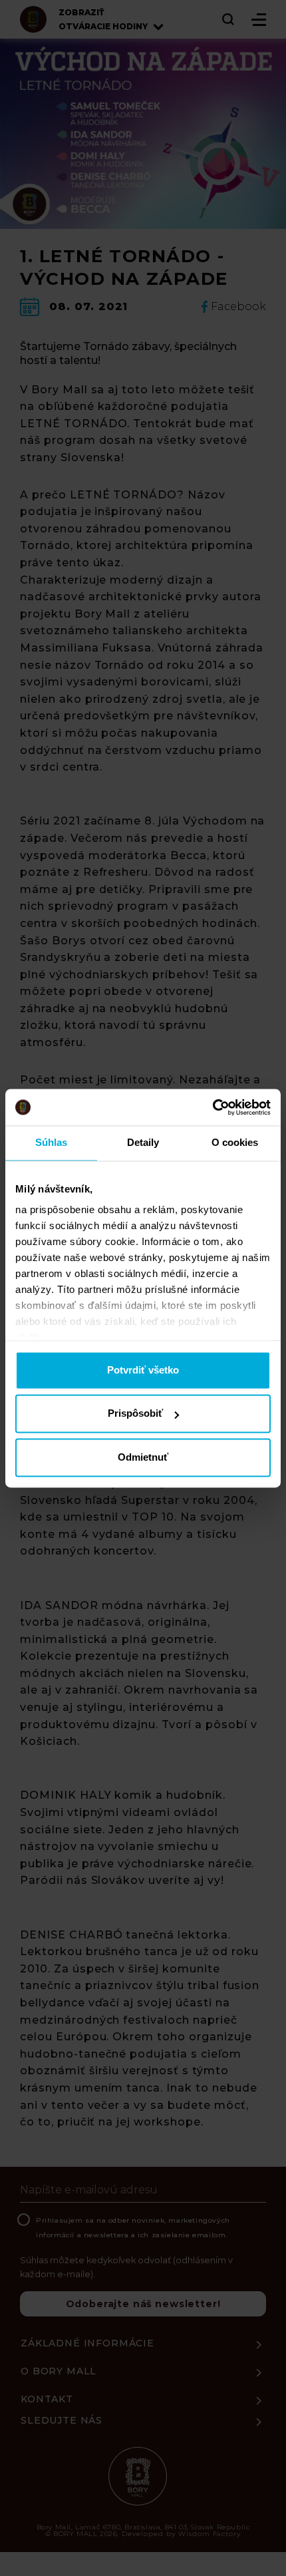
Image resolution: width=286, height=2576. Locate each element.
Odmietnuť (143, 1457)
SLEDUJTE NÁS (62, 2420)
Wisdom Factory (210, 2534)
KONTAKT (47, 2399)
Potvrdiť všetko (143, 1370)
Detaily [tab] (143, 1142)
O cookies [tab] (235, 1142)
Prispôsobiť (135, 1414)
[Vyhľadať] (229, 19)
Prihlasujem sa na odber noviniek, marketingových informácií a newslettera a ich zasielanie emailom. (133, 2228)
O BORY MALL (59, 2371)
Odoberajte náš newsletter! (143, 2304)
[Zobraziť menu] (259, 20)
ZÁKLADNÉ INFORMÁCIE (87, 2343)
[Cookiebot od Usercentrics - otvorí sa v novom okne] (213, 1107)
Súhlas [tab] (52, 1142)
